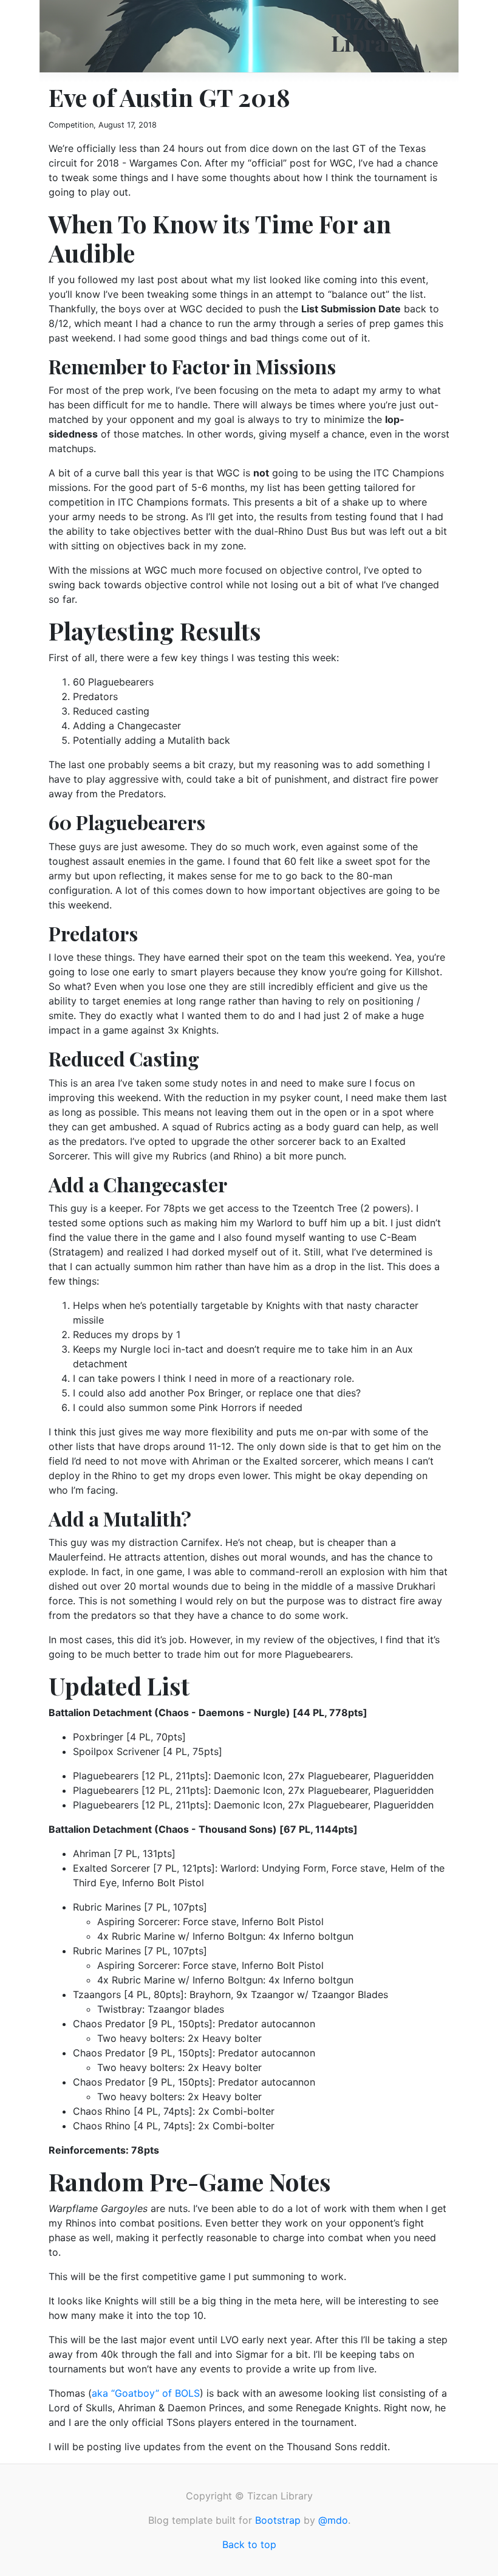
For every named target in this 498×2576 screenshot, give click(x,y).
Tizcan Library (370, 32)
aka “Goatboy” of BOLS (146, 2393)
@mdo (333, 2520)
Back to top (249, 2544)
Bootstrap (278, 2520)
